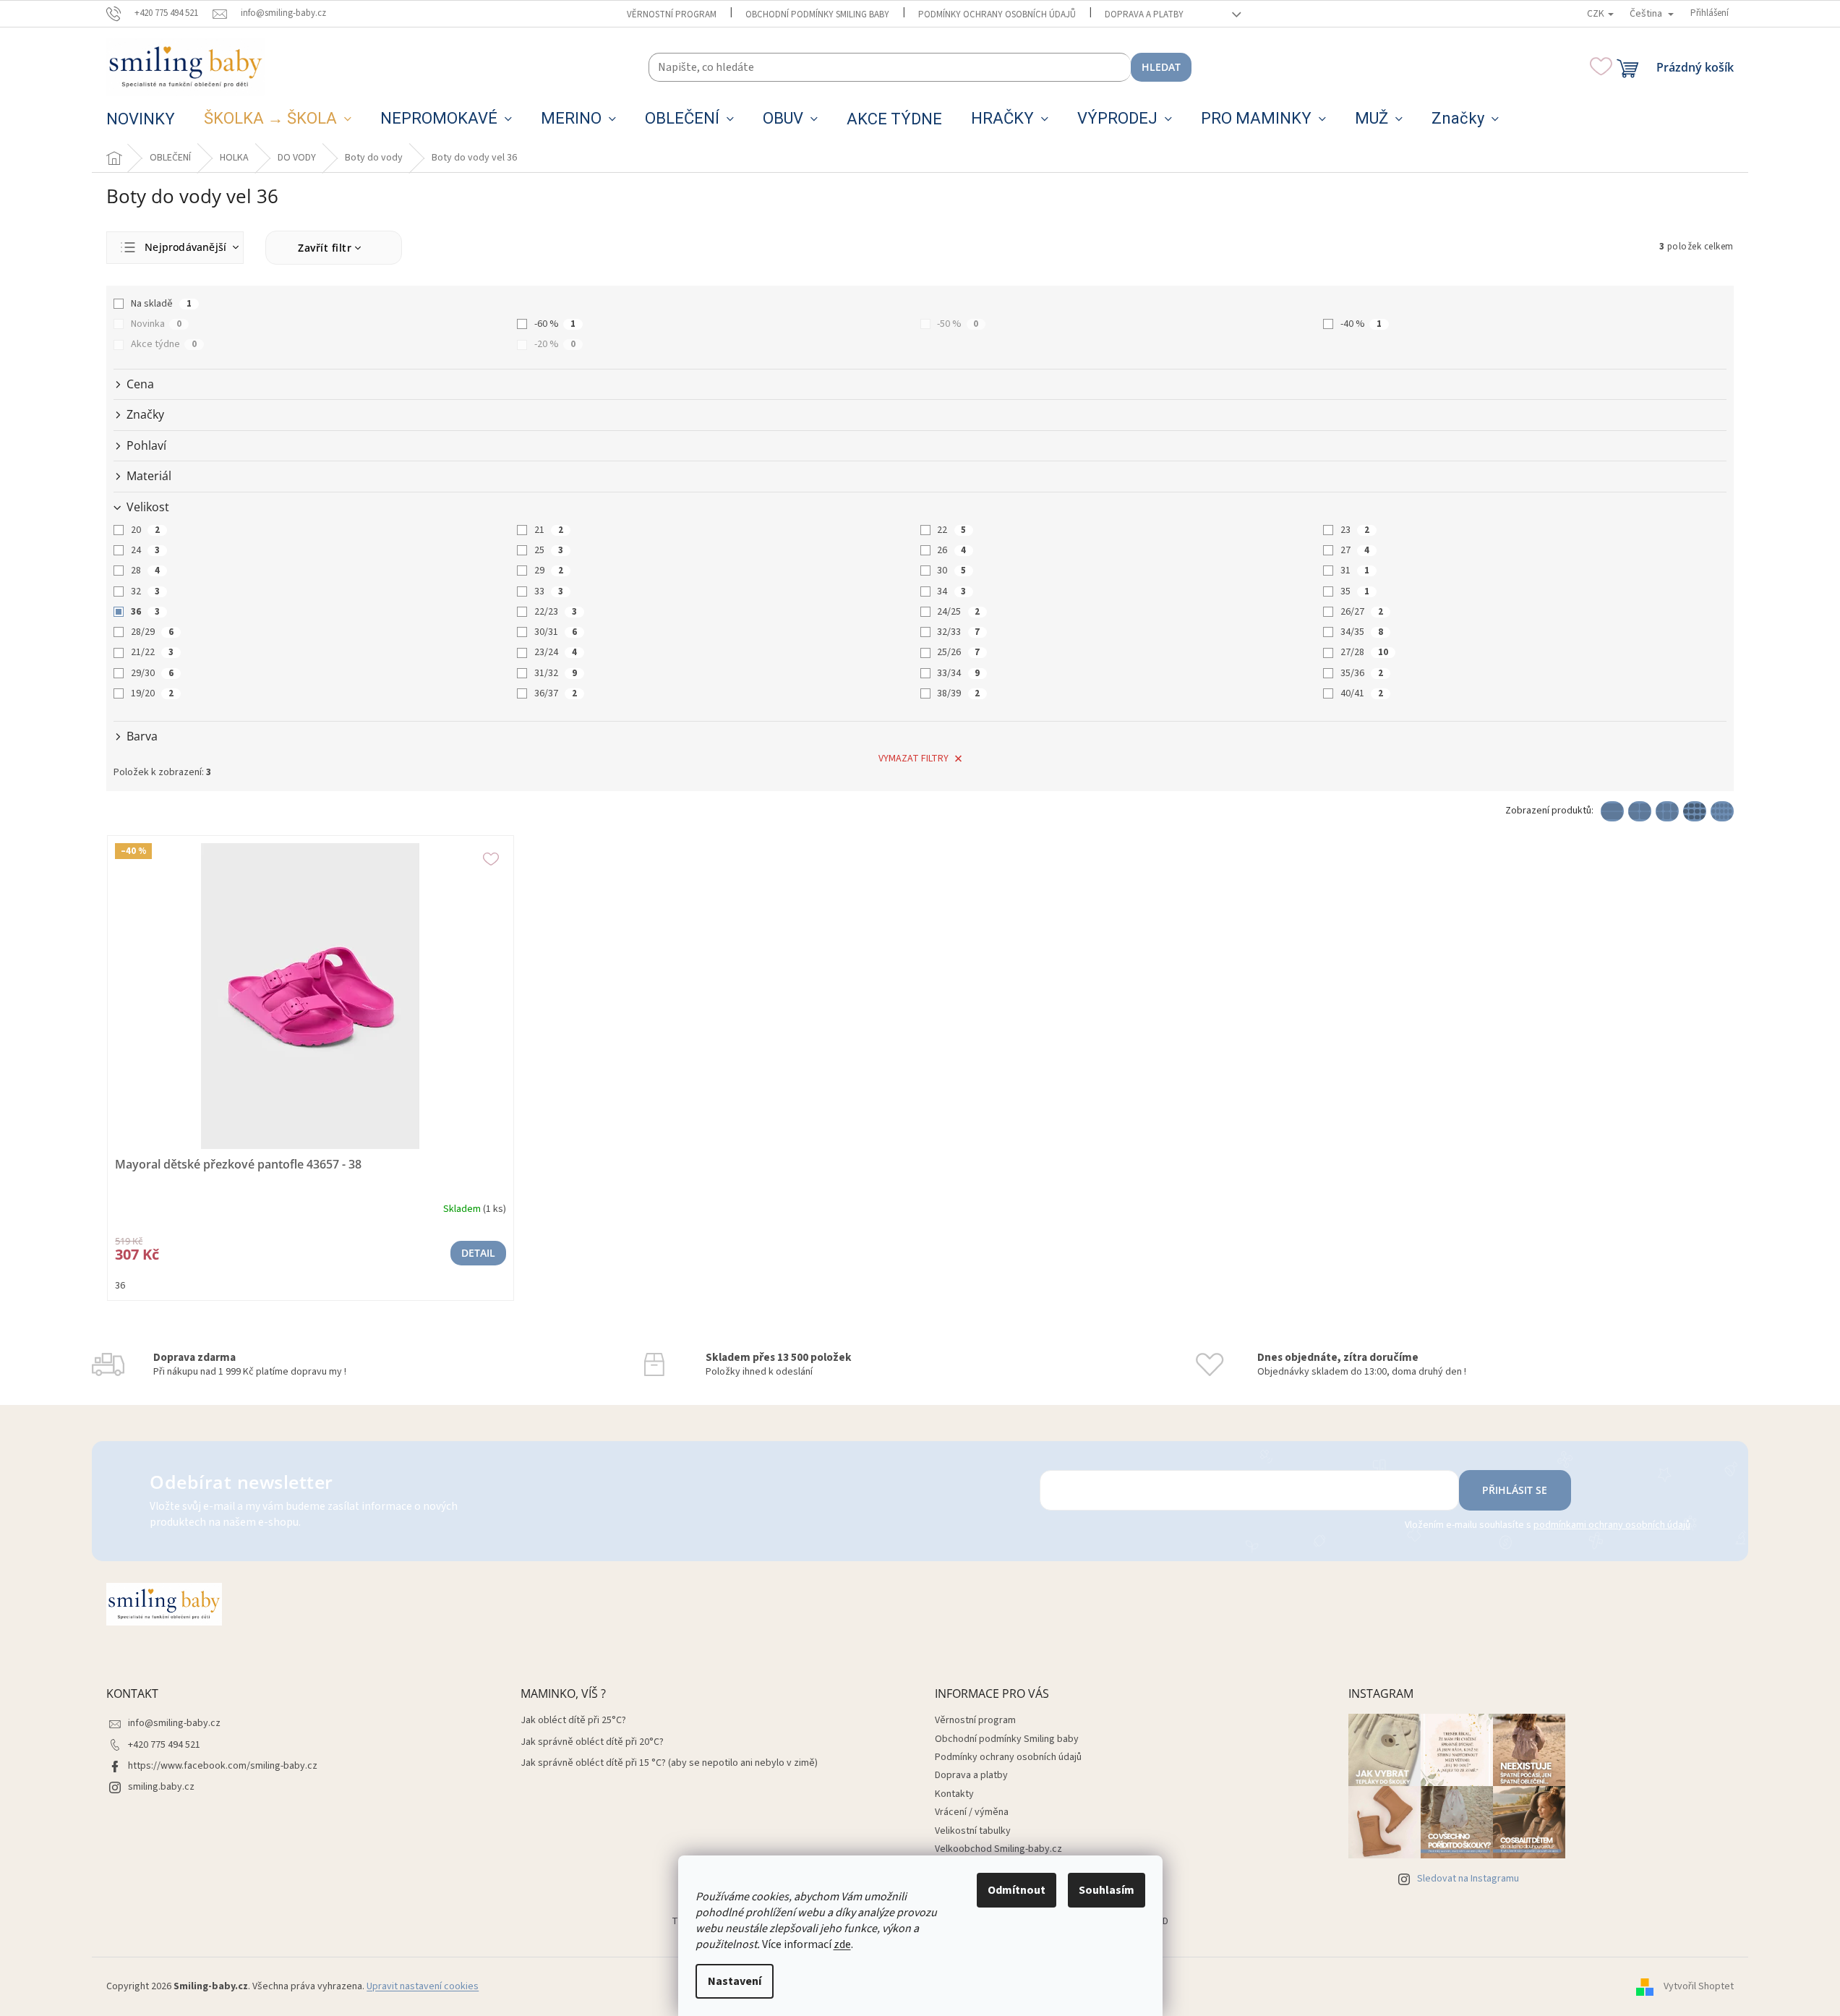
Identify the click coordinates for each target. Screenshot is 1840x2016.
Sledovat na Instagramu (1468, 1879)
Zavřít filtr (325, 248)
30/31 (556, 632)
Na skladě (161, 304)
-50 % (958, 324)
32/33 (958, 632)
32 (145, 591)
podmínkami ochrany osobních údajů (1612, 1525)
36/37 (556, 693)
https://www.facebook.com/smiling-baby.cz (223, 1766)
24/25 (958, 612)
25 (549, 550)
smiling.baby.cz (161, 1787)
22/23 (556, 612)
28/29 (152, 632)
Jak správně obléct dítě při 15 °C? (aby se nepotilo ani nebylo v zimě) (669, 1763)
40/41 (1362, 693)
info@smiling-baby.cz (174, 1723)
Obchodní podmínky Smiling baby (817, 14)
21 (549, 530)
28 (145, 571)
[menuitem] (141, 119)
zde (842, 1944)
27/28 (1364, 652)
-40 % (1361, 324)
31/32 (556, 673)
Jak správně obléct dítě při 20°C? (592, 1742)
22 (951, 530)
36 (145, 612)
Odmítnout (1017, 1890)
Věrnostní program (672, 14)
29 (549, 571)
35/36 (1362, 673)
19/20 (152, 693)
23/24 (556, 652)
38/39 (958, 693)
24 (145, 550)
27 (1355, 550)
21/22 (152, 652)
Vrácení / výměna (972, 1812)
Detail (478, 1253)
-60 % (555, 324)
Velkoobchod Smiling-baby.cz (998, 1849)
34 (951, 591)
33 (549, 591)
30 (951, 571)
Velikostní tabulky (973, 1831)
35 (1355, 591)
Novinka (156, 324)
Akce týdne (164, 344)
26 (951, 550)
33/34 (958, 673)
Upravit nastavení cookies (423, 1986)
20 (145, 530)
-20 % (555, 344)
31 (1355, 571)
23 (1355, 530)
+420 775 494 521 (164, 1745)
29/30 (152, 673)
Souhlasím (1107, 1890)
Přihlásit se (1515, 1490)
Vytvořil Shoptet (1699, 1986)
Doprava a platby (1144, 14)
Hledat (1161, 67)
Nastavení (735, 1981)
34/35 (1362, 632)
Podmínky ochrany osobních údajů (997, 14)
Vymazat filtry (913, 759)
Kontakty (954, 1794)
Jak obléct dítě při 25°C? (573, 1721)
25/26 (958, 652)
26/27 (1362, 612)
